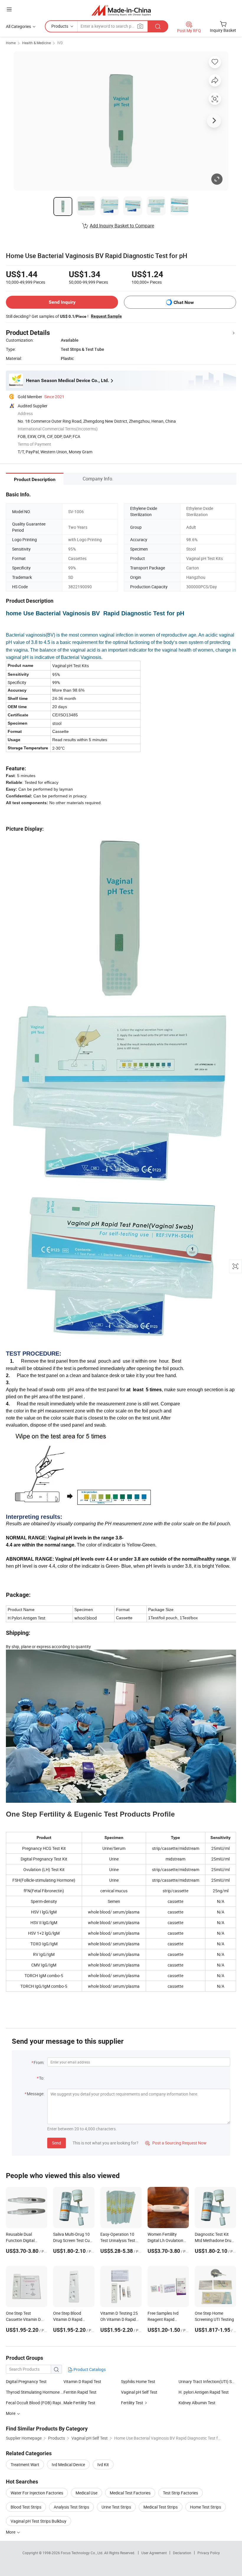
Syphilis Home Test (138, 2381)
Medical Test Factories (130, 2493)
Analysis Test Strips (71, 2507)
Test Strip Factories (180, 2493)
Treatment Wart (25, 2465)
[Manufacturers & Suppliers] (121, 10)
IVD (60, 43)
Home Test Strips (206, 2507)
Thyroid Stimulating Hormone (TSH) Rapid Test (35, 2392)
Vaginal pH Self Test (139, 2392)
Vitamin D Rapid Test (82, 2381)
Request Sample (106, 316)
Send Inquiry (62, 302)
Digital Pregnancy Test (26, 2381)
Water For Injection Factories (37, 2493)
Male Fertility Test (79, 2403)
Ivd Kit (103, 2465)
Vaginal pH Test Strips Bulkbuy (39, 2521)
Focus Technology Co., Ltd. (82, 2553)
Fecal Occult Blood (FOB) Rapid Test (35, 2403)
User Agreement (154, 2553)
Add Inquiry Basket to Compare (122, 226)
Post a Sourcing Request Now (176, 2143)
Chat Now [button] (184, 302)
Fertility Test (132, 2403)
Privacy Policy (209, 2553)
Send (57, 2143)
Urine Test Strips (116, 2507)
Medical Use (86, 2493)
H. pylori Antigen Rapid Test (204, 2392)
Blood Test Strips (26, 2507)
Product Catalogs (89, 2369)
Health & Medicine (36, 43)
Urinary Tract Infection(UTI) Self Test (207, 2381)
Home (11, 43)
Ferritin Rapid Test (80, 2392)
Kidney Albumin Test (197, 2403)
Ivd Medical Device (68, 2465)
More (11, 2532)
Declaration (182, 2553)
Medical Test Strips (161, 2507)
